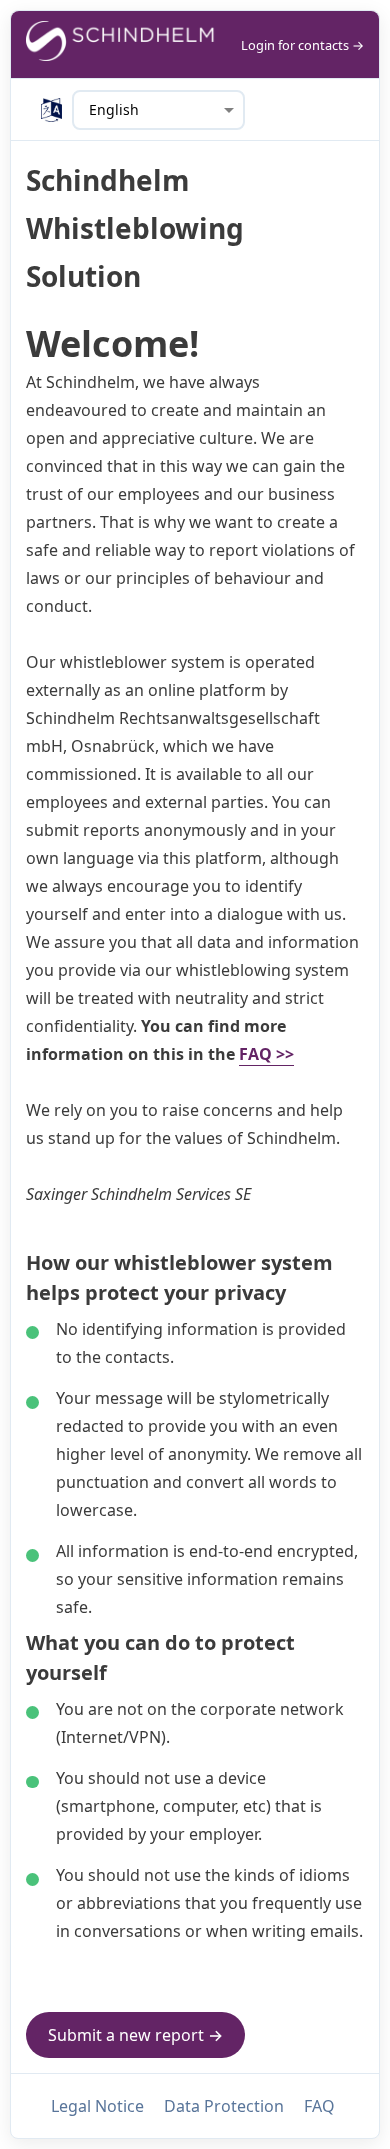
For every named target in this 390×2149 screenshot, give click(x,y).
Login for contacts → (302, 45)
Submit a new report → (135, 2035)
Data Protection (224, 2106)
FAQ (319, 2106)
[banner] (121, 44)
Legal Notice (97, 2106)
